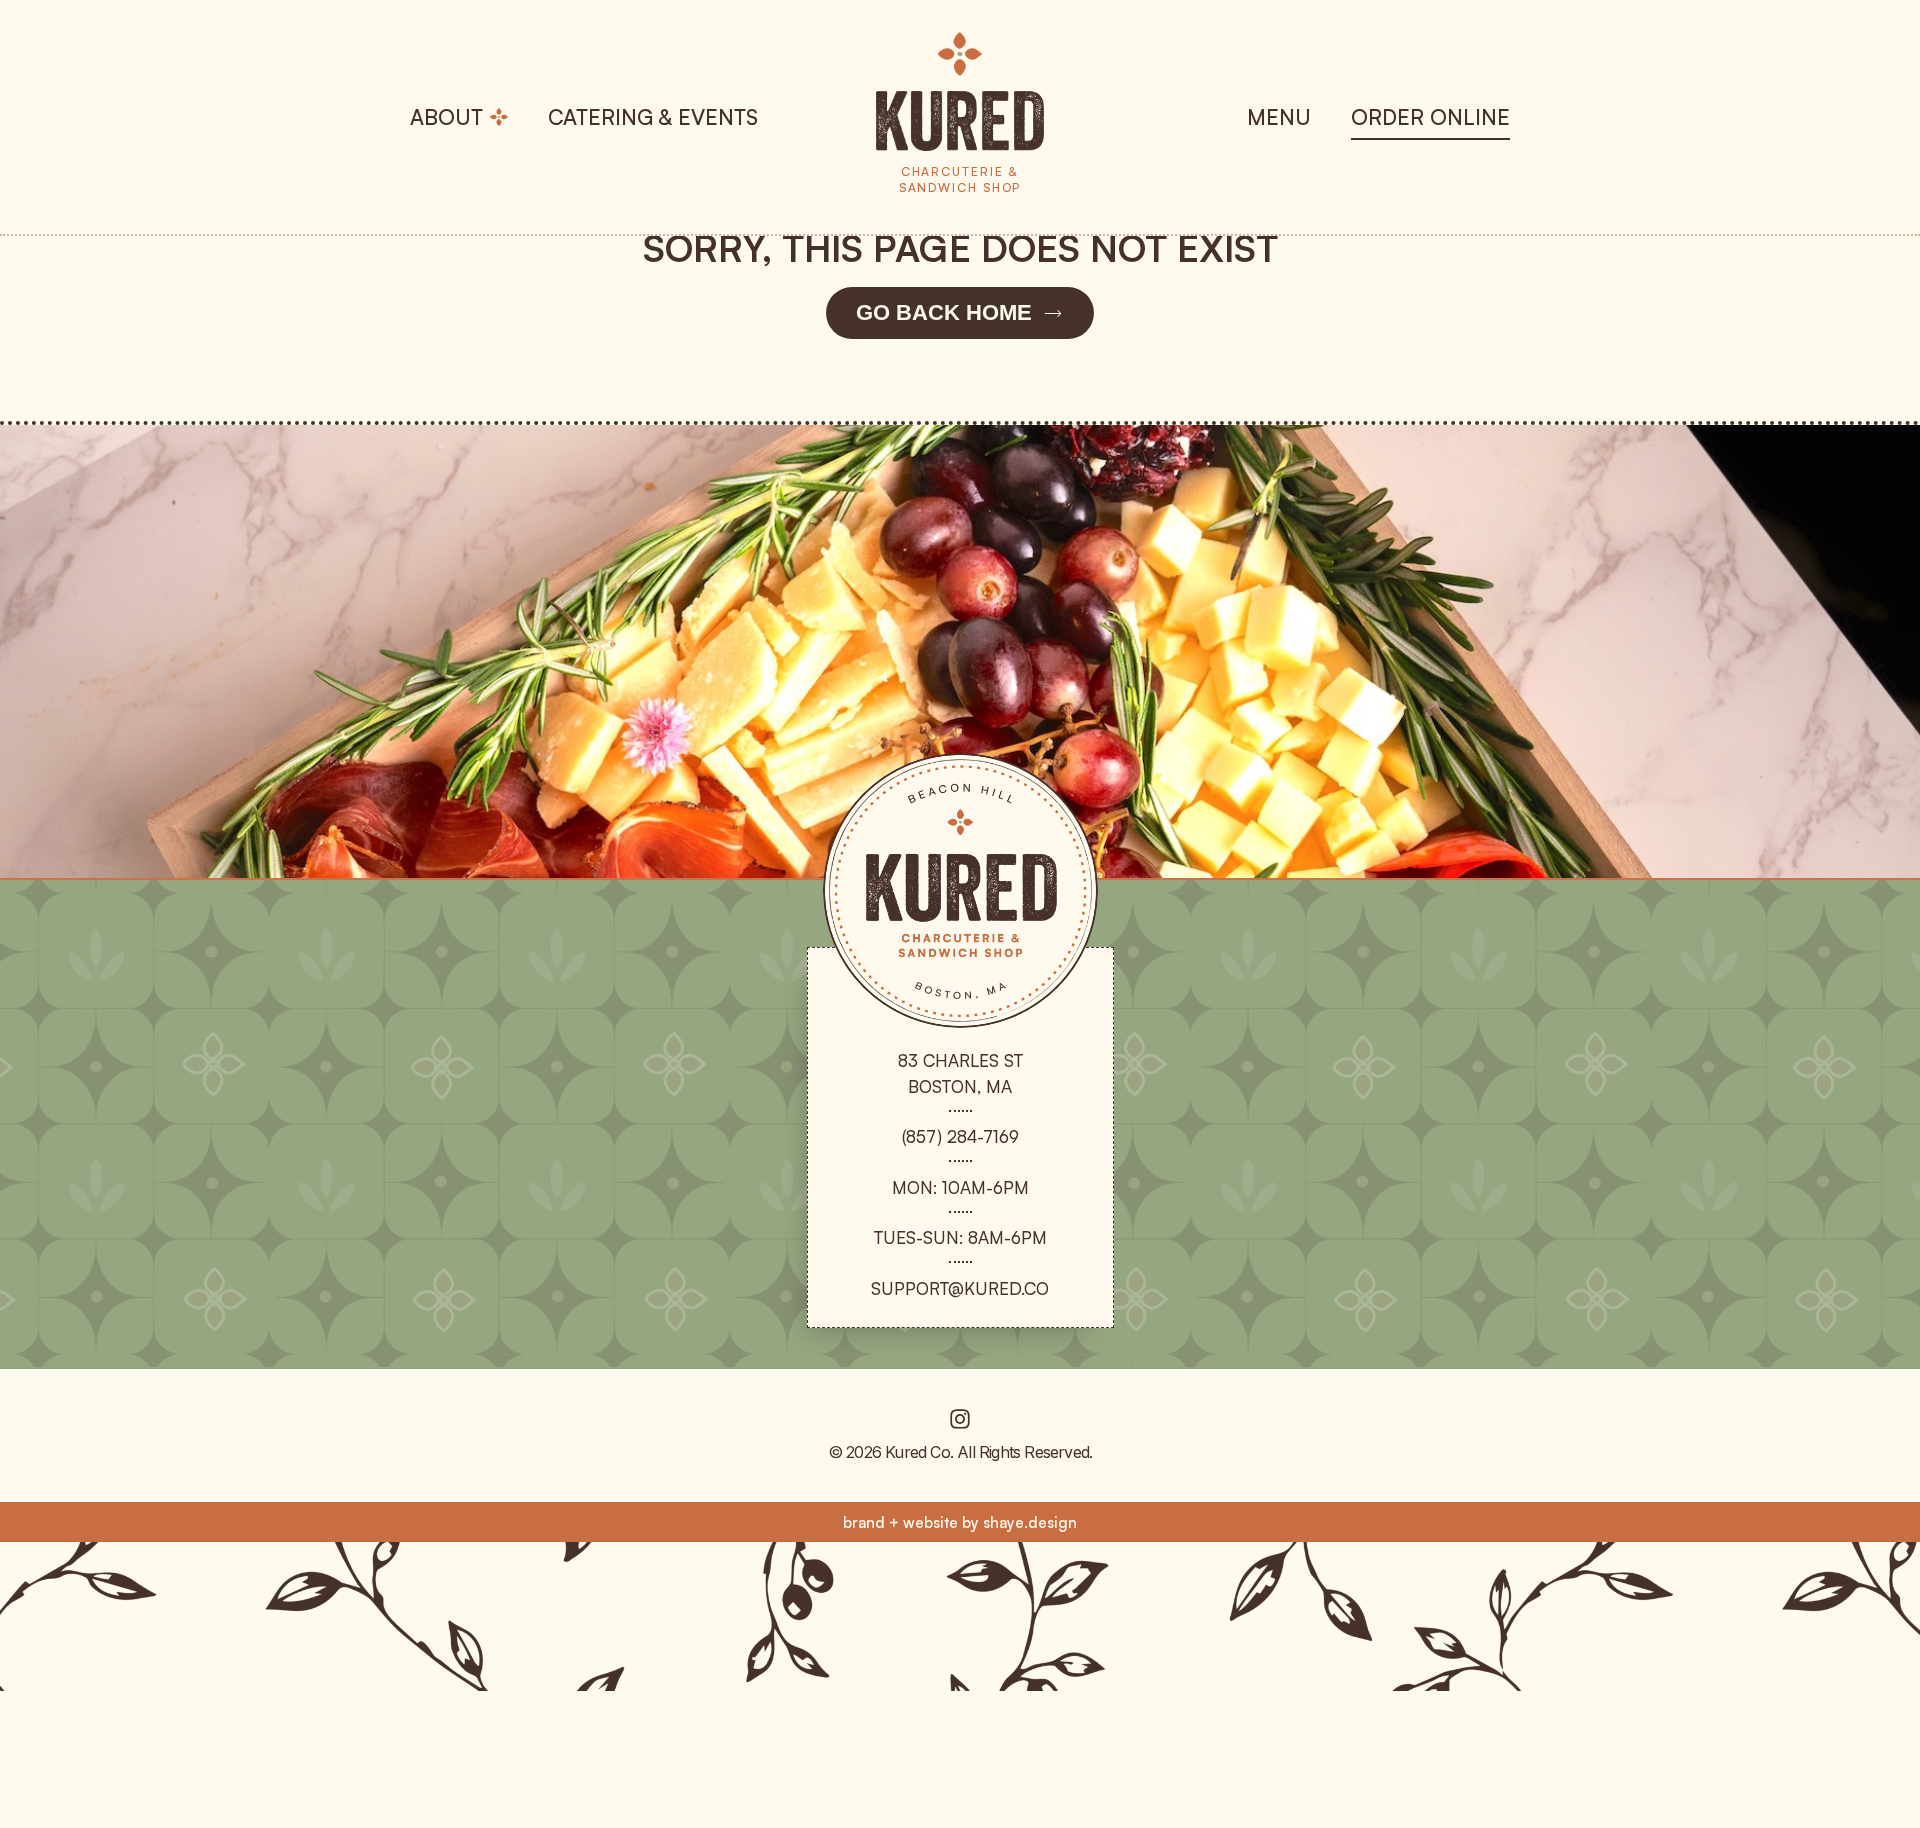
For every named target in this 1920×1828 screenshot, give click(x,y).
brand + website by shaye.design (960, 1522)
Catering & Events (653, 117)
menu (1279, 117)
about (446, 117)
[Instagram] (960, 1419)
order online (1430, 117)
